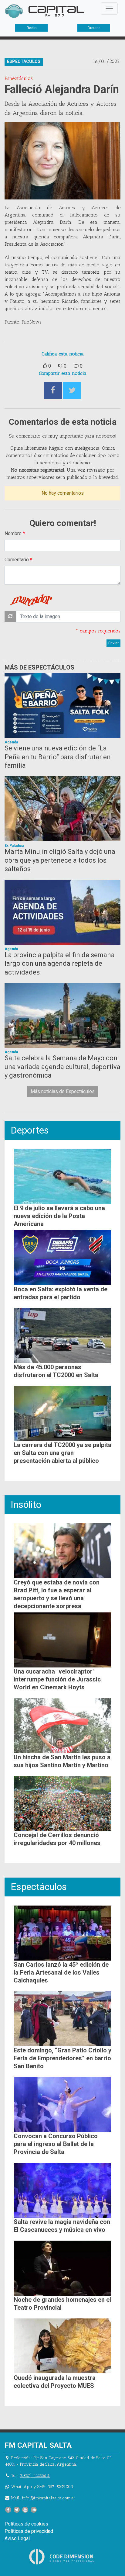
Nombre (13, 533)
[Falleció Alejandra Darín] (62, 161)
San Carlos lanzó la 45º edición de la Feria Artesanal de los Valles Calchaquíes (61, 1972)
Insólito (26, 1504)
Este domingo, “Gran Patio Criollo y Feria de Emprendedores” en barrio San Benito (62, 2058)
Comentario (17, 560)
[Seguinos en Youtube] (25, 2510)
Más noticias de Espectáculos (63, 1091)
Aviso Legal (17, 2538)
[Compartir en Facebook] (53, 391)
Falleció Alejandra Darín (62, 89)
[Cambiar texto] (10, 616)
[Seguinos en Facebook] (8, 2510)
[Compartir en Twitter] (72, 391)
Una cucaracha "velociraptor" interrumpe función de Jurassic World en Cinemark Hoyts (57, 1679)
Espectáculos (39, 1887)
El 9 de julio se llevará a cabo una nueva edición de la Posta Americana (59, 1216)
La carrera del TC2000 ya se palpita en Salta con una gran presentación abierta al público (62, 1453)
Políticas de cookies (26, 2524)
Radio (32, 28)
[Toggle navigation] (109, 9)
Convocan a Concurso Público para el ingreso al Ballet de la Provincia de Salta (56, 2144)
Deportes (30, 1130)
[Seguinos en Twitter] (17, 2510)
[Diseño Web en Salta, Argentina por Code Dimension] (62, 2556)
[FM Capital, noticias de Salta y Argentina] (45, 11)
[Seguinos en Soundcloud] (34, 2510)
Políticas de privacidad (29, 2531)
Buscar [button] (94, 28)
